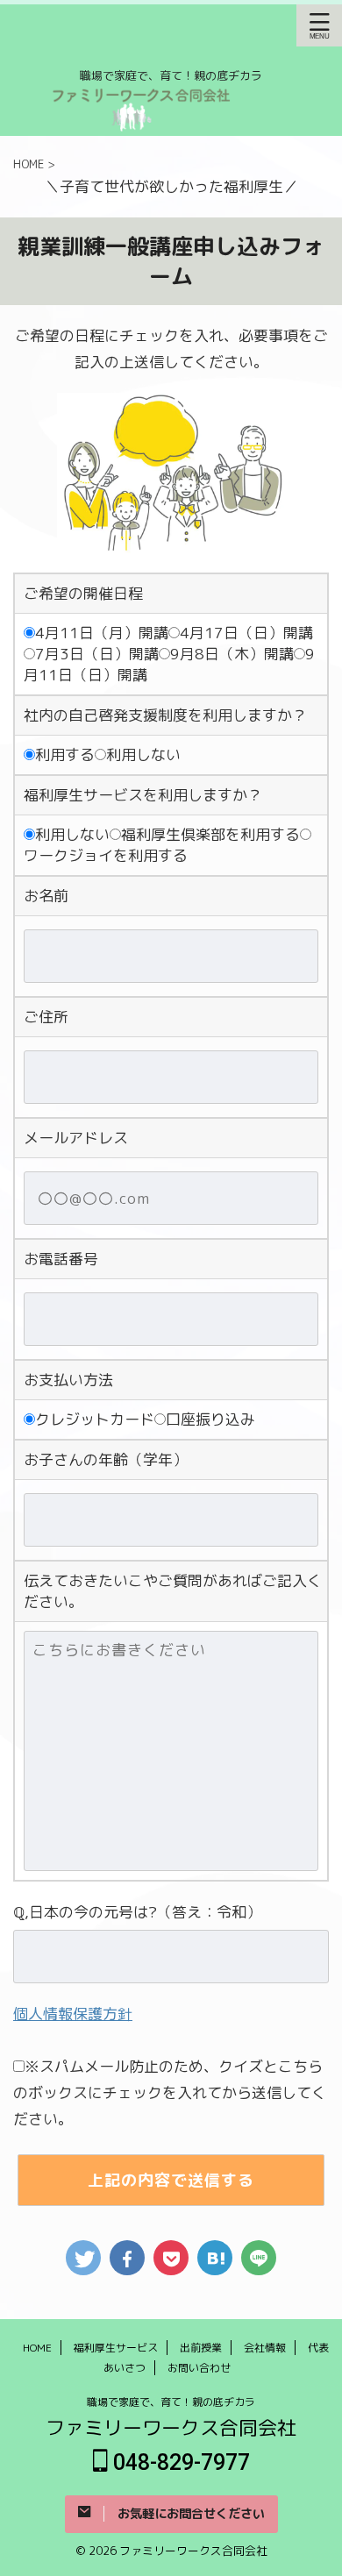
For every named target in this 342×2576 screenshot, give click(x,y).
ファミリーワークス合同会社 (171, 2427)
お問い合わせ (199, 2368)
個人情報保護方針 (73, 2014)
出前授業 (201, 2348)
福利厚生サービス (116, 2348)
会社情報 (265, 2348)
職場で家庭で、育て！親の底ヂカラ (171, 2402)
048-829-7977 (190, 2462)
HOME (37, 2348)
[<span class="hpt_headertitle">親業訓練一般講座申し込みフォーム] (215, 2258)
